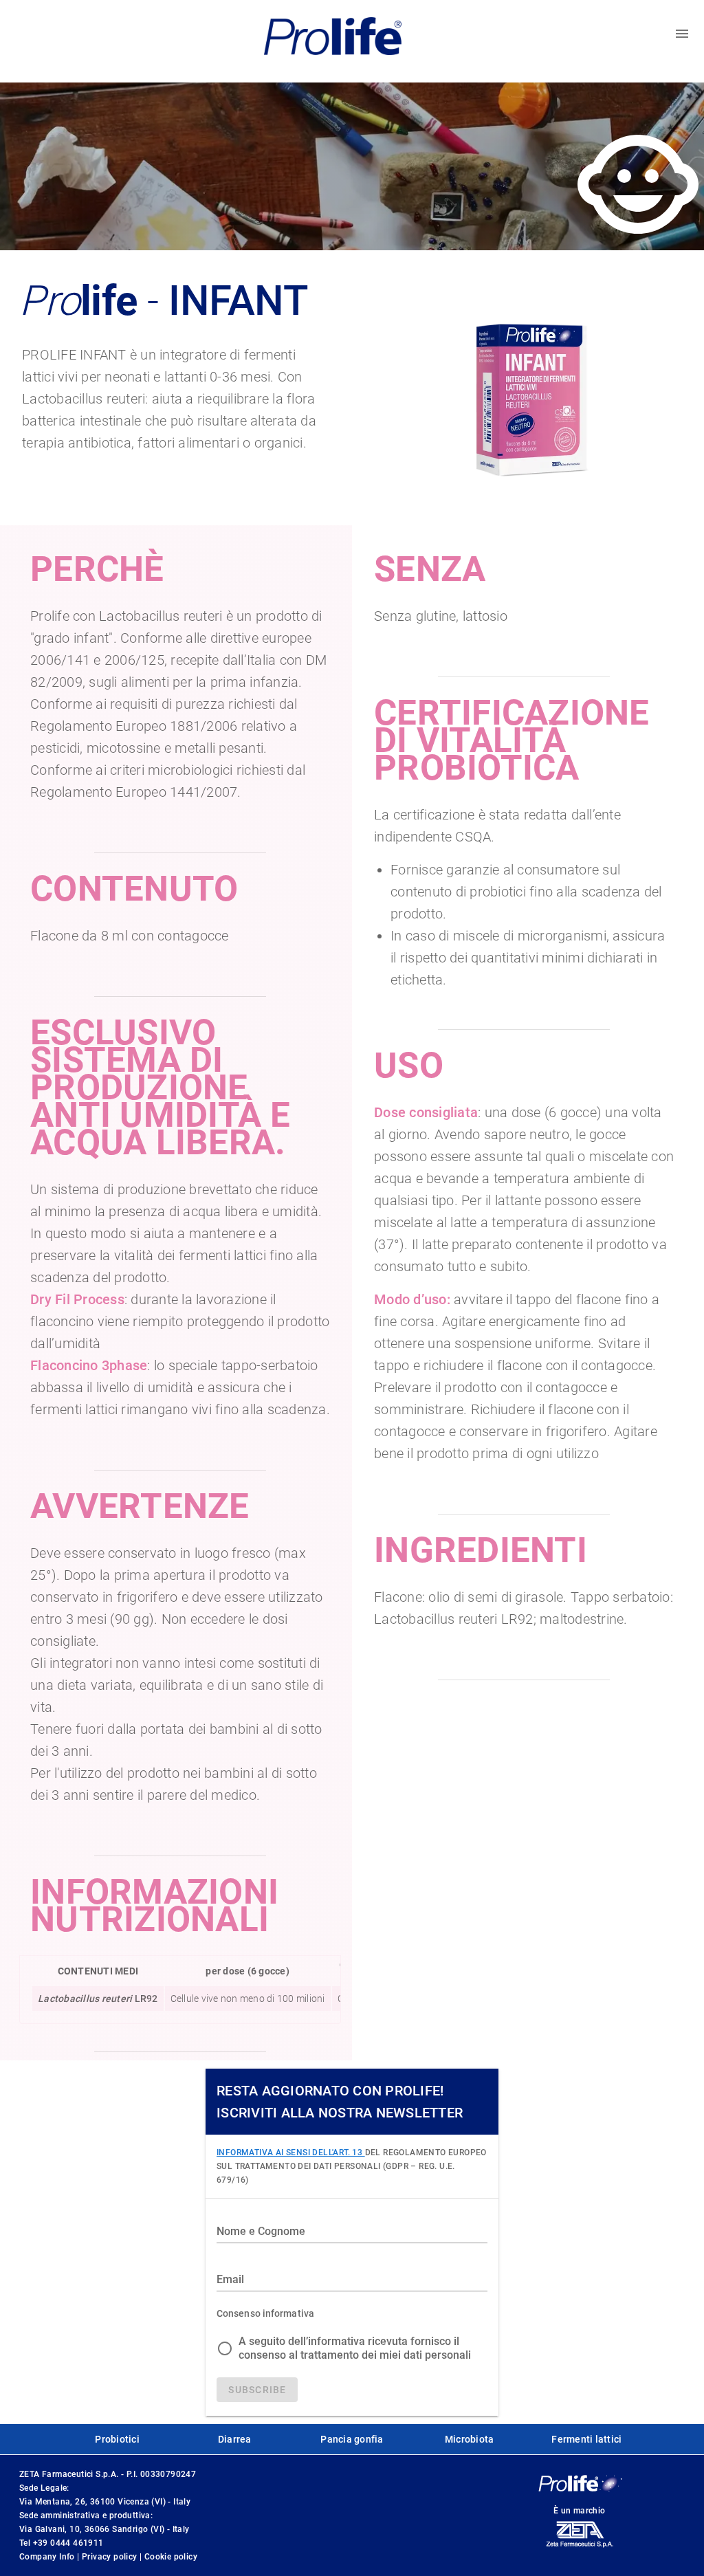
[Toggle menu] (682, 34)
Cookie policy (171, 2557)
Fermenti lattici (586, 2439)
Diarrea (235, 2439)
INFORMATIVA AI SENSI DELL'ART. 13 (291, 2153)
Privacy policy (111, 2557)
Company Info (48, 2557)
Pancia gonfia (352, 2439)
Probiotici (117, 2439)
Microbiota (470, 2439)
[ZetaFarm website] (579, 2547)
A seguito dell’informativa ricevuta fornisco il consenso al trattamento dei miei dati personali (355, 2348)
